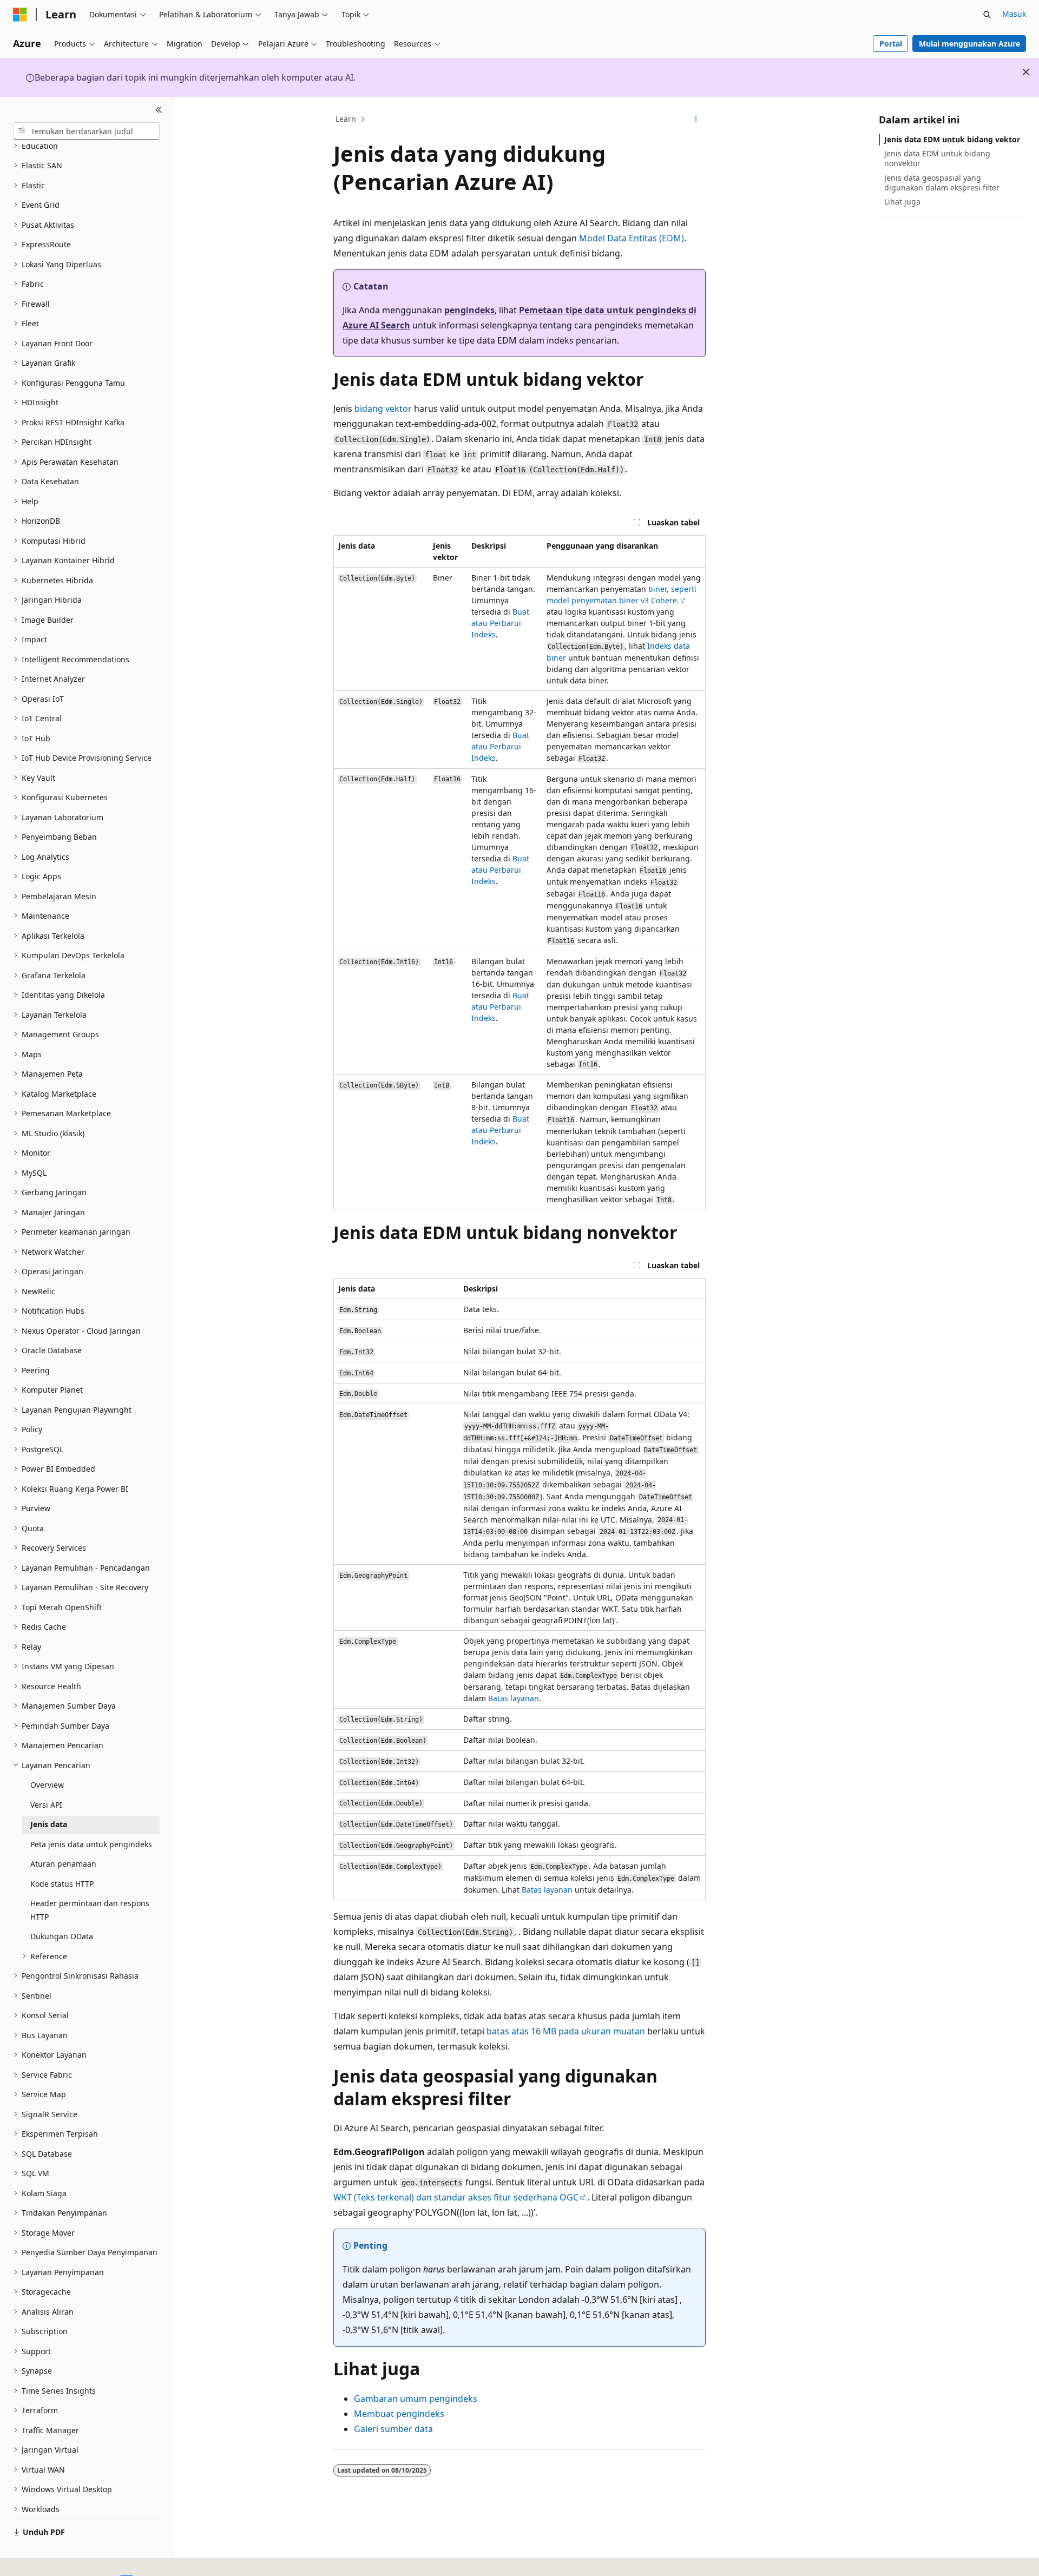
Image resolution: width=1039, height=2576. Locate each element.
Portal (891, 44)
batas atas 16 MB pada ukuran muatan (566, 2031)
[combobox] (86, 131)
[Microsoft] (20, 15)
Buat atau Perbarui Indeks (500, 623)
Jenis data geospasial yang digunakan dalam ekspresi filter (942, 183)
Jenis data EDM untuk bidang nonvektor (937, 158)
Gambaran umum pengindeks (416, 2399)
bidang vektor (383, 409)
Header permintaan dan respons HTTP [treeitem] (90, 1910)
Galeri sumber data (393, 2429)
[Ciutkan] (159, 110)
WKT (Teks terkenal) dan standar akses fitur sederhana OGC (456, 2197)
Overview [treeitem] (47, 1785)
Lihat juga (902, 202)
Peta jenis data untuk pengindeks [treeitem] (91, 1844)
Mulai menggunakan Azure (969, 44)
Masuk (1014, 14)
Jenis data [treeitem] (49, 1824)
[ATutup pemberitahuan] (1026, 72)
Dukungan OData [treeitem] (62, 1936)
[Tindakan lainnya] (696, 120)
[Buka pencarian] (987, 15)
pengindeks (469, 310)
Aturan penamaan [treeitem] (63, 1864)
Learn (346, 119)
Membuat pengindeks (399, 2414)
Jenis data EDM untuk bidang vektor (952, 139)
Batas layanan (514, 1698)
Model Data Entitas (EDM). (633, 238)
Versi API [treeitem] (46, 1805)
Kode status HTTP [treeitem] (62, 1884)
